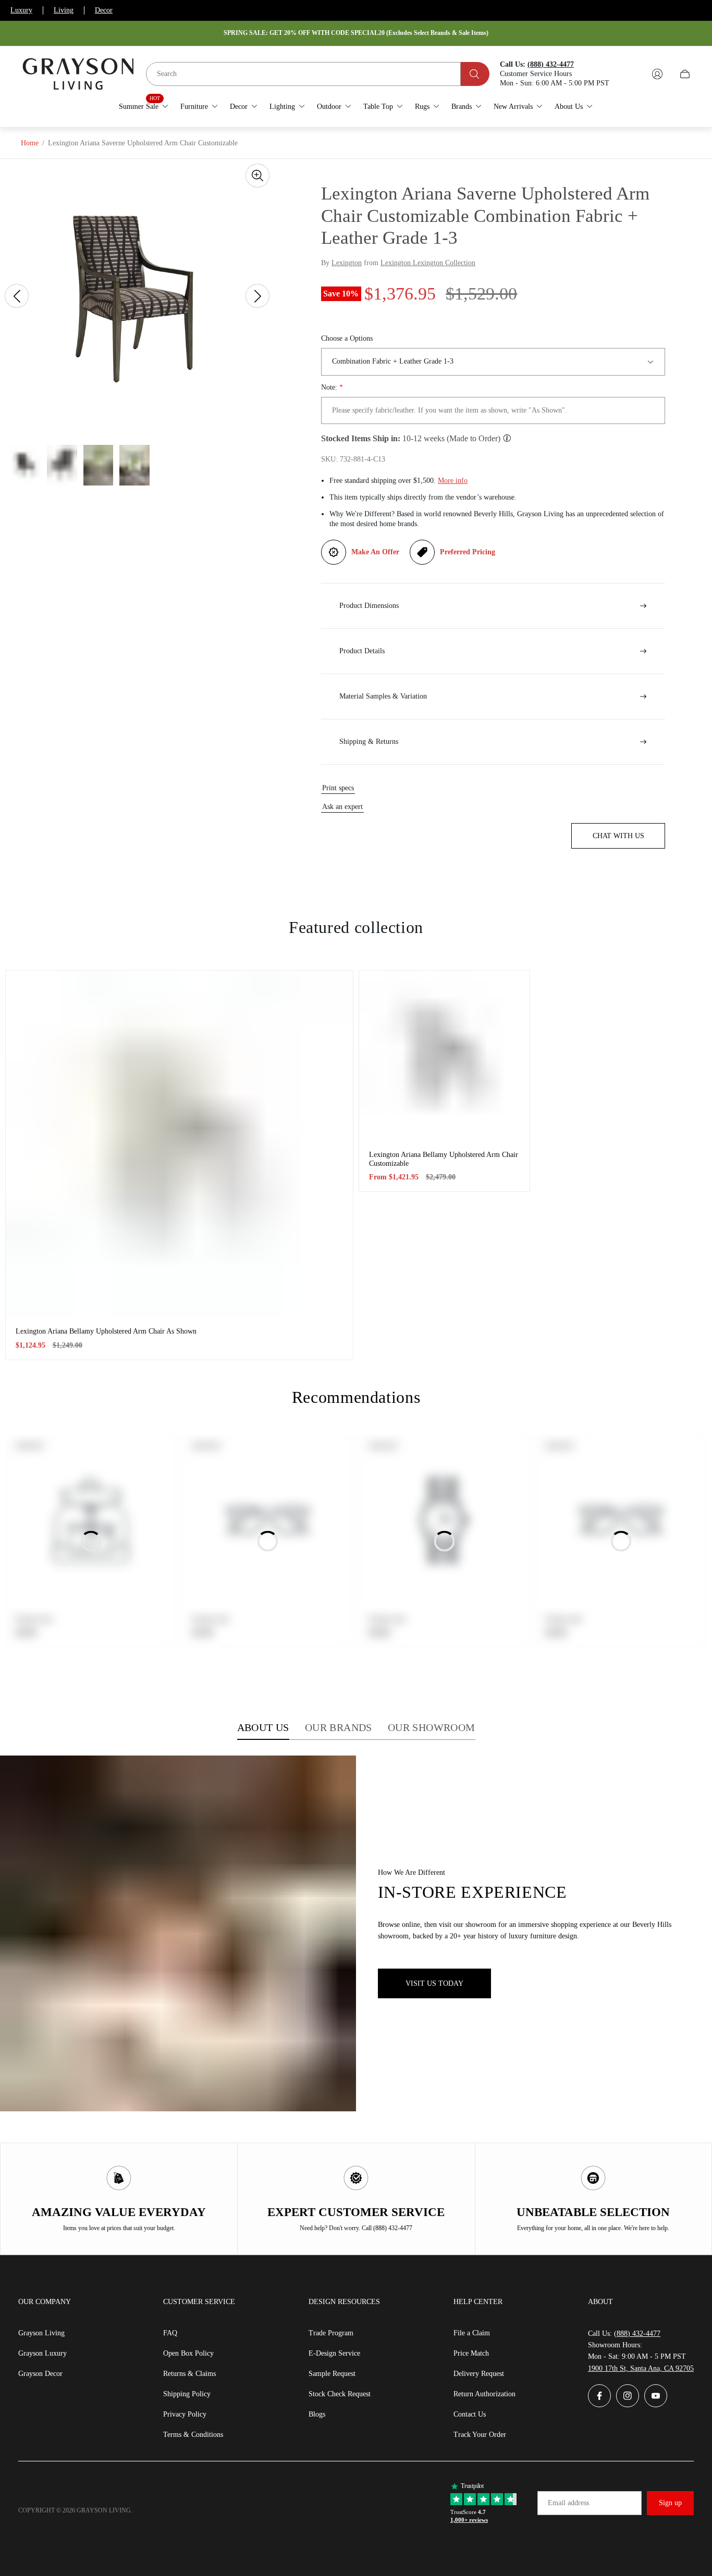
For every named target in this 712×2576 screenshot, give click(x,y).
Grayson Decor (40, 2374)
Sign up (670, 2503)
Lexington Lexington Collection (428, 263)
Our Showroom (432, 1727)
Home (30, 143)
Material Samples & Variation (383, 696)
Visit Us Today (434, 1983)
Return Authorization (484, 2394)
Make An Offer (375, 552)
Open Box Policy (188, 2353)
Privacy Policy (185, 2414)
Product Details (362, 651)
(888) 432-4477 (637, 2334)
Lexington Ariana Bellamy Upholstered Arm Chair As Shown (106, 1331)
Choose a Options (347, 338)
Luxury (21, 10)
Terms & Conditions (193, 2435)
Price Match (471, 2353)
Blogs (317, 2414)
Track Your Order (480, 2435)
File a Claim (472, 2333)
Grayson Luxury (42, 2353)
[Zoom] (257, 176)
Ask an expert (342, 807)
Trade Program (331, 2333)
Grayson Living (41, 2333)
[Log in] (657, 74)
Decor (104, 10)
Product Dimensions (369, 606)
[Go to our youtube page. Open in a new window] (656, 2396)
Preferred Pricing (468, 552)
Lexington (347, 263)
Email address (568, 2503)
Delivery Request (479, 2374)
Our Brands (339, 1727)
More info (453, 481)
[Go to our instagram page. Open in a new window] (628, 2396)
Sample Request (332, 2374)
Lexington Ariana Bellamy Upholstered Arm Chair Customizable (444, 1159)
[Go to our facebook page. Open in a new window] (599, 2396)
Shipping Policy (187, 2394)
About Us (263, 1727)
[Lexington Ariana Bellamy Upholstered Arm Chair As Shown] (179, 1144)
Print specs (338, 788)
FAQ (170, 2333)
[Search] (475, 74)
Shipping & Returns (369, 742)
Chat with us (618, 836)
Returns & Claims (189, 2374)
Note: (332, 387)
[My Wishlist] (633, 74)
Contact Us (470, 2414)
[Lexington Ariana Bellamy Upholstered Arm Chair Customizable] (444, 1056)
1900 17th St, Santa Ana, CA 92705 (641, 2368)
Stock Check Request (340, 2394)
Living (64, 10)
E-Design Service (334, 2353)
